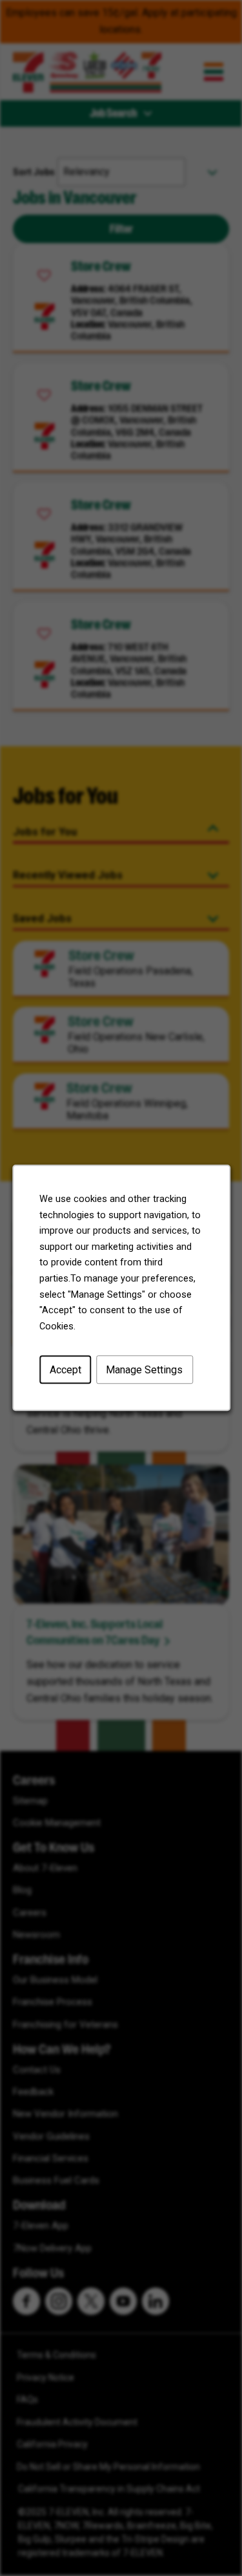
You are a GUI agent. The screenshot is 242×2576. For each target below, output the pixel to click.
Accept (65, 1370)
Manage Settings (144, 1370)
